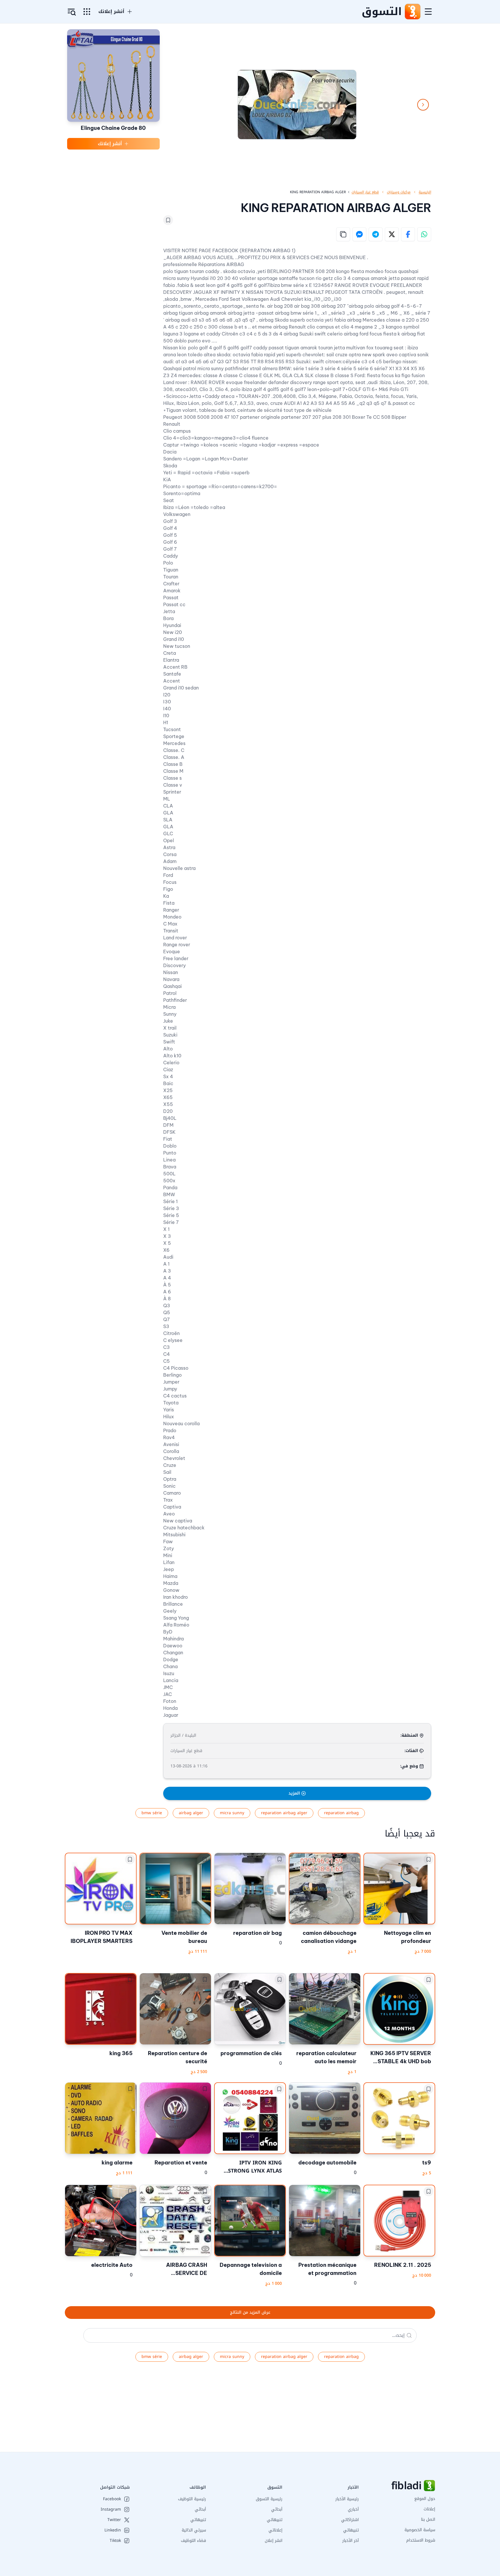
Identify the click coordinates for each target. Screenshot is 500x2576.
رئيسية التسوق (269, 2499)
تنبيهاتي (351, 2530)
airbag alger (191, 1813)
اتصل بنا (428, 2519)
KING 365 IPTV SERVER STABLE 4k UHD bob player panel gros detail (400, 2058)
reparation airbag (341, 1813)
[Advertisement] (326, 2411)
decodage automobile (327, 2163)
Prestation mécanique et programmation (327, 2269)
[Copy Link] (343, 234)
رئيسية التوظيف (192, 2499)
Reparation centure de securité (178, 2057)
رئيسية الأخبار (347, 2499)
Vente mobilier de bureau (184, 1937)
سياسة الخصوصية (420, 2530)
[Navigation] (428, 12)
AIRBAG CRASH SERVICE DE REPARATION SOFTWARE (187, 2269)
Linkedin (113, 2530)
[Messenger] (359, 234)
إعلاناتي (275, 2530)
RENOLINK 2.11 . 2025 (403, 2265)
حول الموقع (425, 2499)
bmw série (152, 1813)
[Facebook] (408, 234)
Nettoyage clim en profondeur (408, 1937)
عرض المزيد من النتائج (250, 2312)
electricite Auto (112, 2265)
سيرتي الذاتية (194, 2530)
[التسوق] (412, 12)
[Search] (409, 2335)
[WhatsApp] (424, 234)
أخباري (353, 2509)
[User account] (72, 12)
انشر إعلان (274, 2541)
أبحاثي (277, 2509)
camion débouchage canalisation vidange (329, 1937)
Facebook (112, 2499)
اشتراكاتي (350, 2520)
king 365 (121, 2053)
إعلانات (429, 2509)
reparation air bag (258, 1933)
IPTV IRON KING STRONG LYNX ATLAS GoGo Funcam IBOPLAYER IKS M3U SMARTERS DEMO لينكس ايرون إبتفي (250, 2167)
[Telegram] (376, 234)
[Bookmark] (168, 220)
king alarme (117, 2163)
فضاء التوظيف (193, 2541)
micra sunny (232, 1813)
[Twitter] (392, 234)
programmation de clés (251, 2053)
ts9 (427, 2163)
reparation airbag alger (284, 1813)
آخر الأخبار (351, 2541)
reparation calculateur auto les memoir (326, 2057)
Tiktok (115, 2541)
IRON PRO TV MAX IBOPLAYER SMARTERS (102, 1937)
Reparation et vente (181, 2163)
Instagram (111, 2509)
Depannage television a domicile (251, 2269)
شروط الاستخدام (421, 2540)
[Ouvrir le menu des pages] (87, 12)
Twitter (114, 2520)
